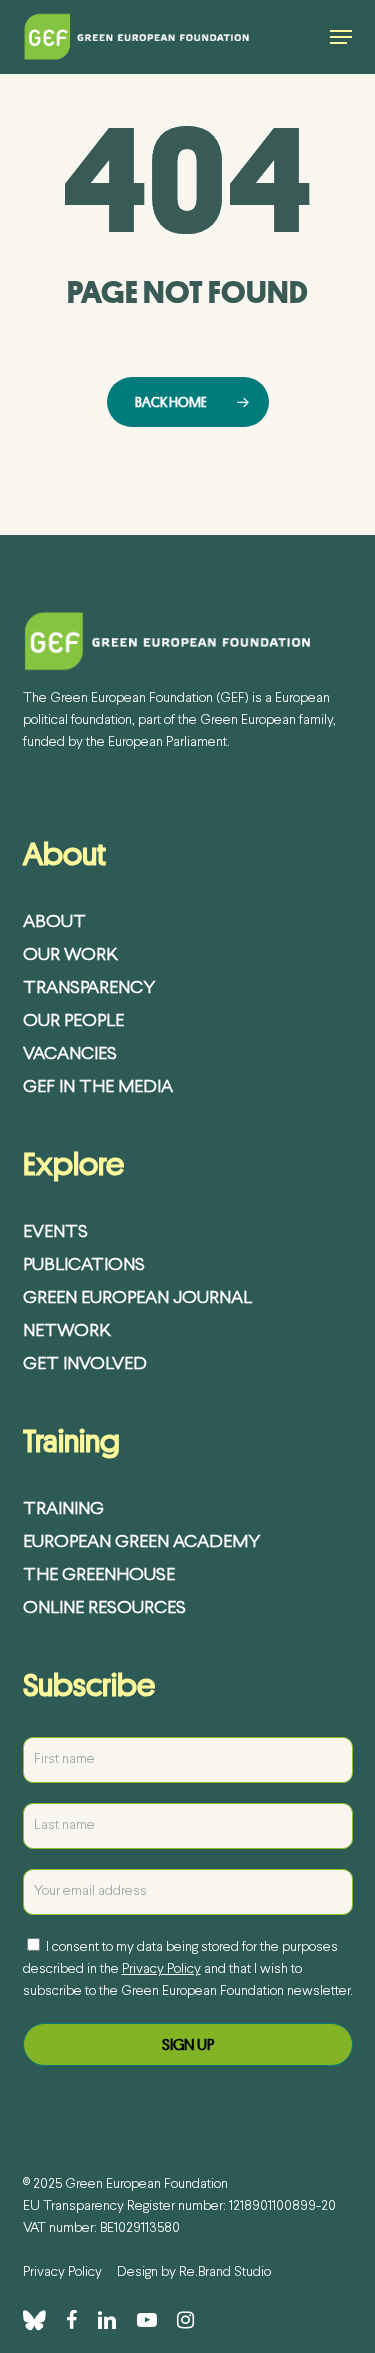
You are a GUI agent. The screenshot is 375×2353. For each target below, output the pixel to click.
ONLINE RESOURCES (104, 1608)
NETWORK (67, 1331)
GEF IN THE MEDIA (98, 1087)
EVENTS (55, 1232)
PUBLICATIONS (84, 1265)
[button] (341, 37)
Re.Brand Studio (225, 2272)
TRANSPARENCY (89, 988)
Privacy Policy (161, 1969)
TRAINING (63, 1509)
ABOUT (54, 922)
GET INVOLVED (85, 1364)
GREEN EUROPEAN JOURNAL (137, 1298)
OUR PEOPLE (73, 1021)
